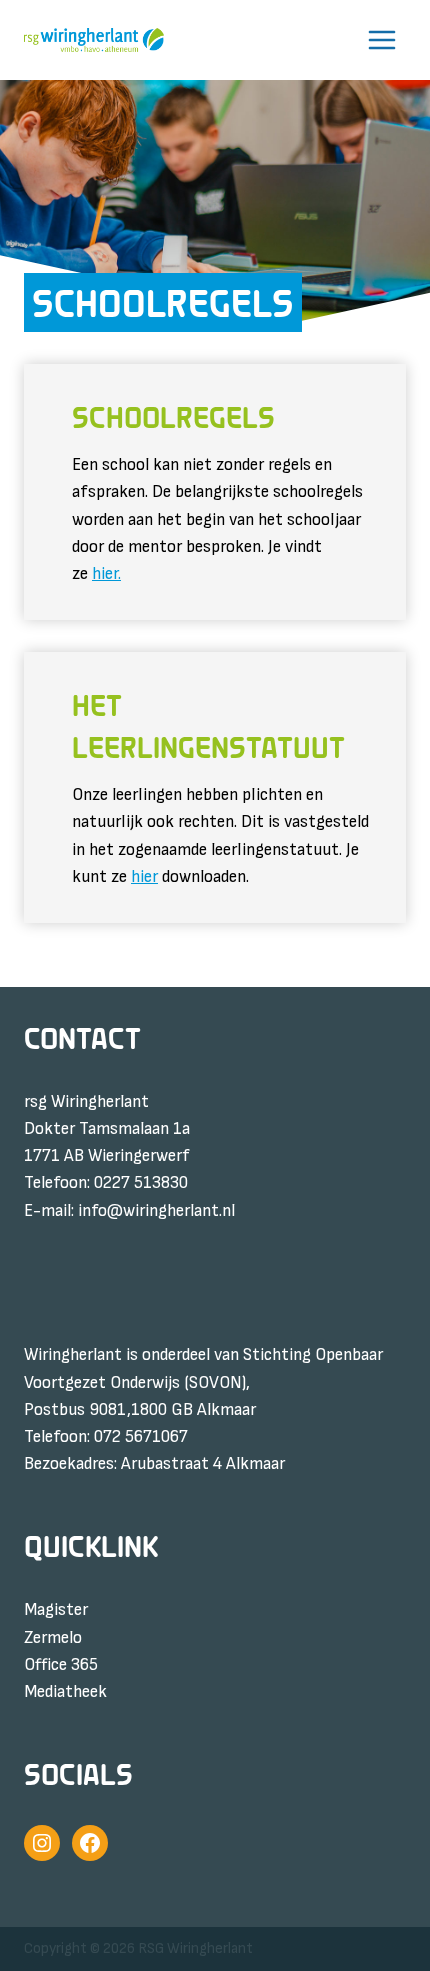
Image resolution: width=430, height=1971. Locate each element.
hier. (106, 574)
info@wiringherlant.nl (156, 1211)
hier (144, 877)
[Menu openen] (381, 40)
